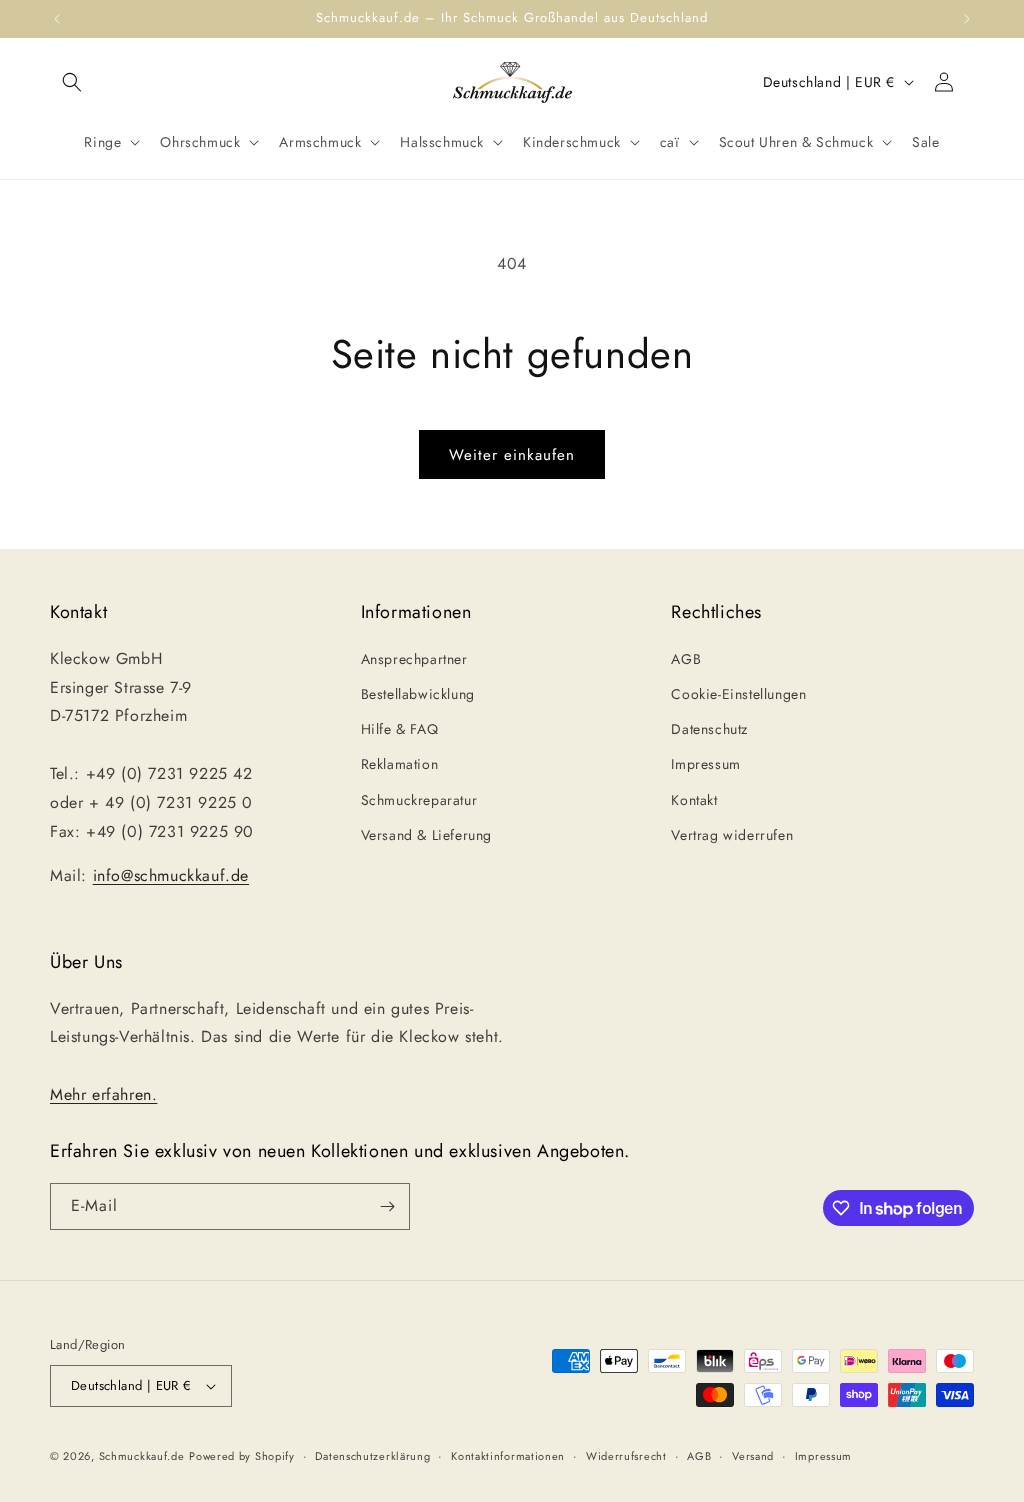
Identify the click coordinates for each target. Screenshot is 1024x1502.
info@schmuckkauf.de (171, 875)
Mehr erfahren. (103, 1094)
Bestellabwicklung (418, 694)
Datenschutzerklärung (372, 1456)
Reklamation (400, 764)
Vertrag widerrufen (732, 835)
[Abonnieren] (387, 1206)
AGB (686, 659)
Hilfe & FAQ (400, 729)
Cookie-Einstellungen (738, 694)
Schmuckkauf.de (142, 1456)
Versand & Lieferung (426, 835)
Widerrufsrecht (626, 1456)
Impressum (705, 764)
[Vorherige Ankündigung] (57, 19)
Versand (753, 1456)
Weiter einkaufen (512, 455)
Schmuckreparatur (419, 800)
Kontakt (694, 800)
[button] (72, 82)
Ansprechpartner (414, 659)
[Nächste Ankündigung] (967, 19)
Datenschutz (709, 729)
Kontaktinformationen (508, 1456)
